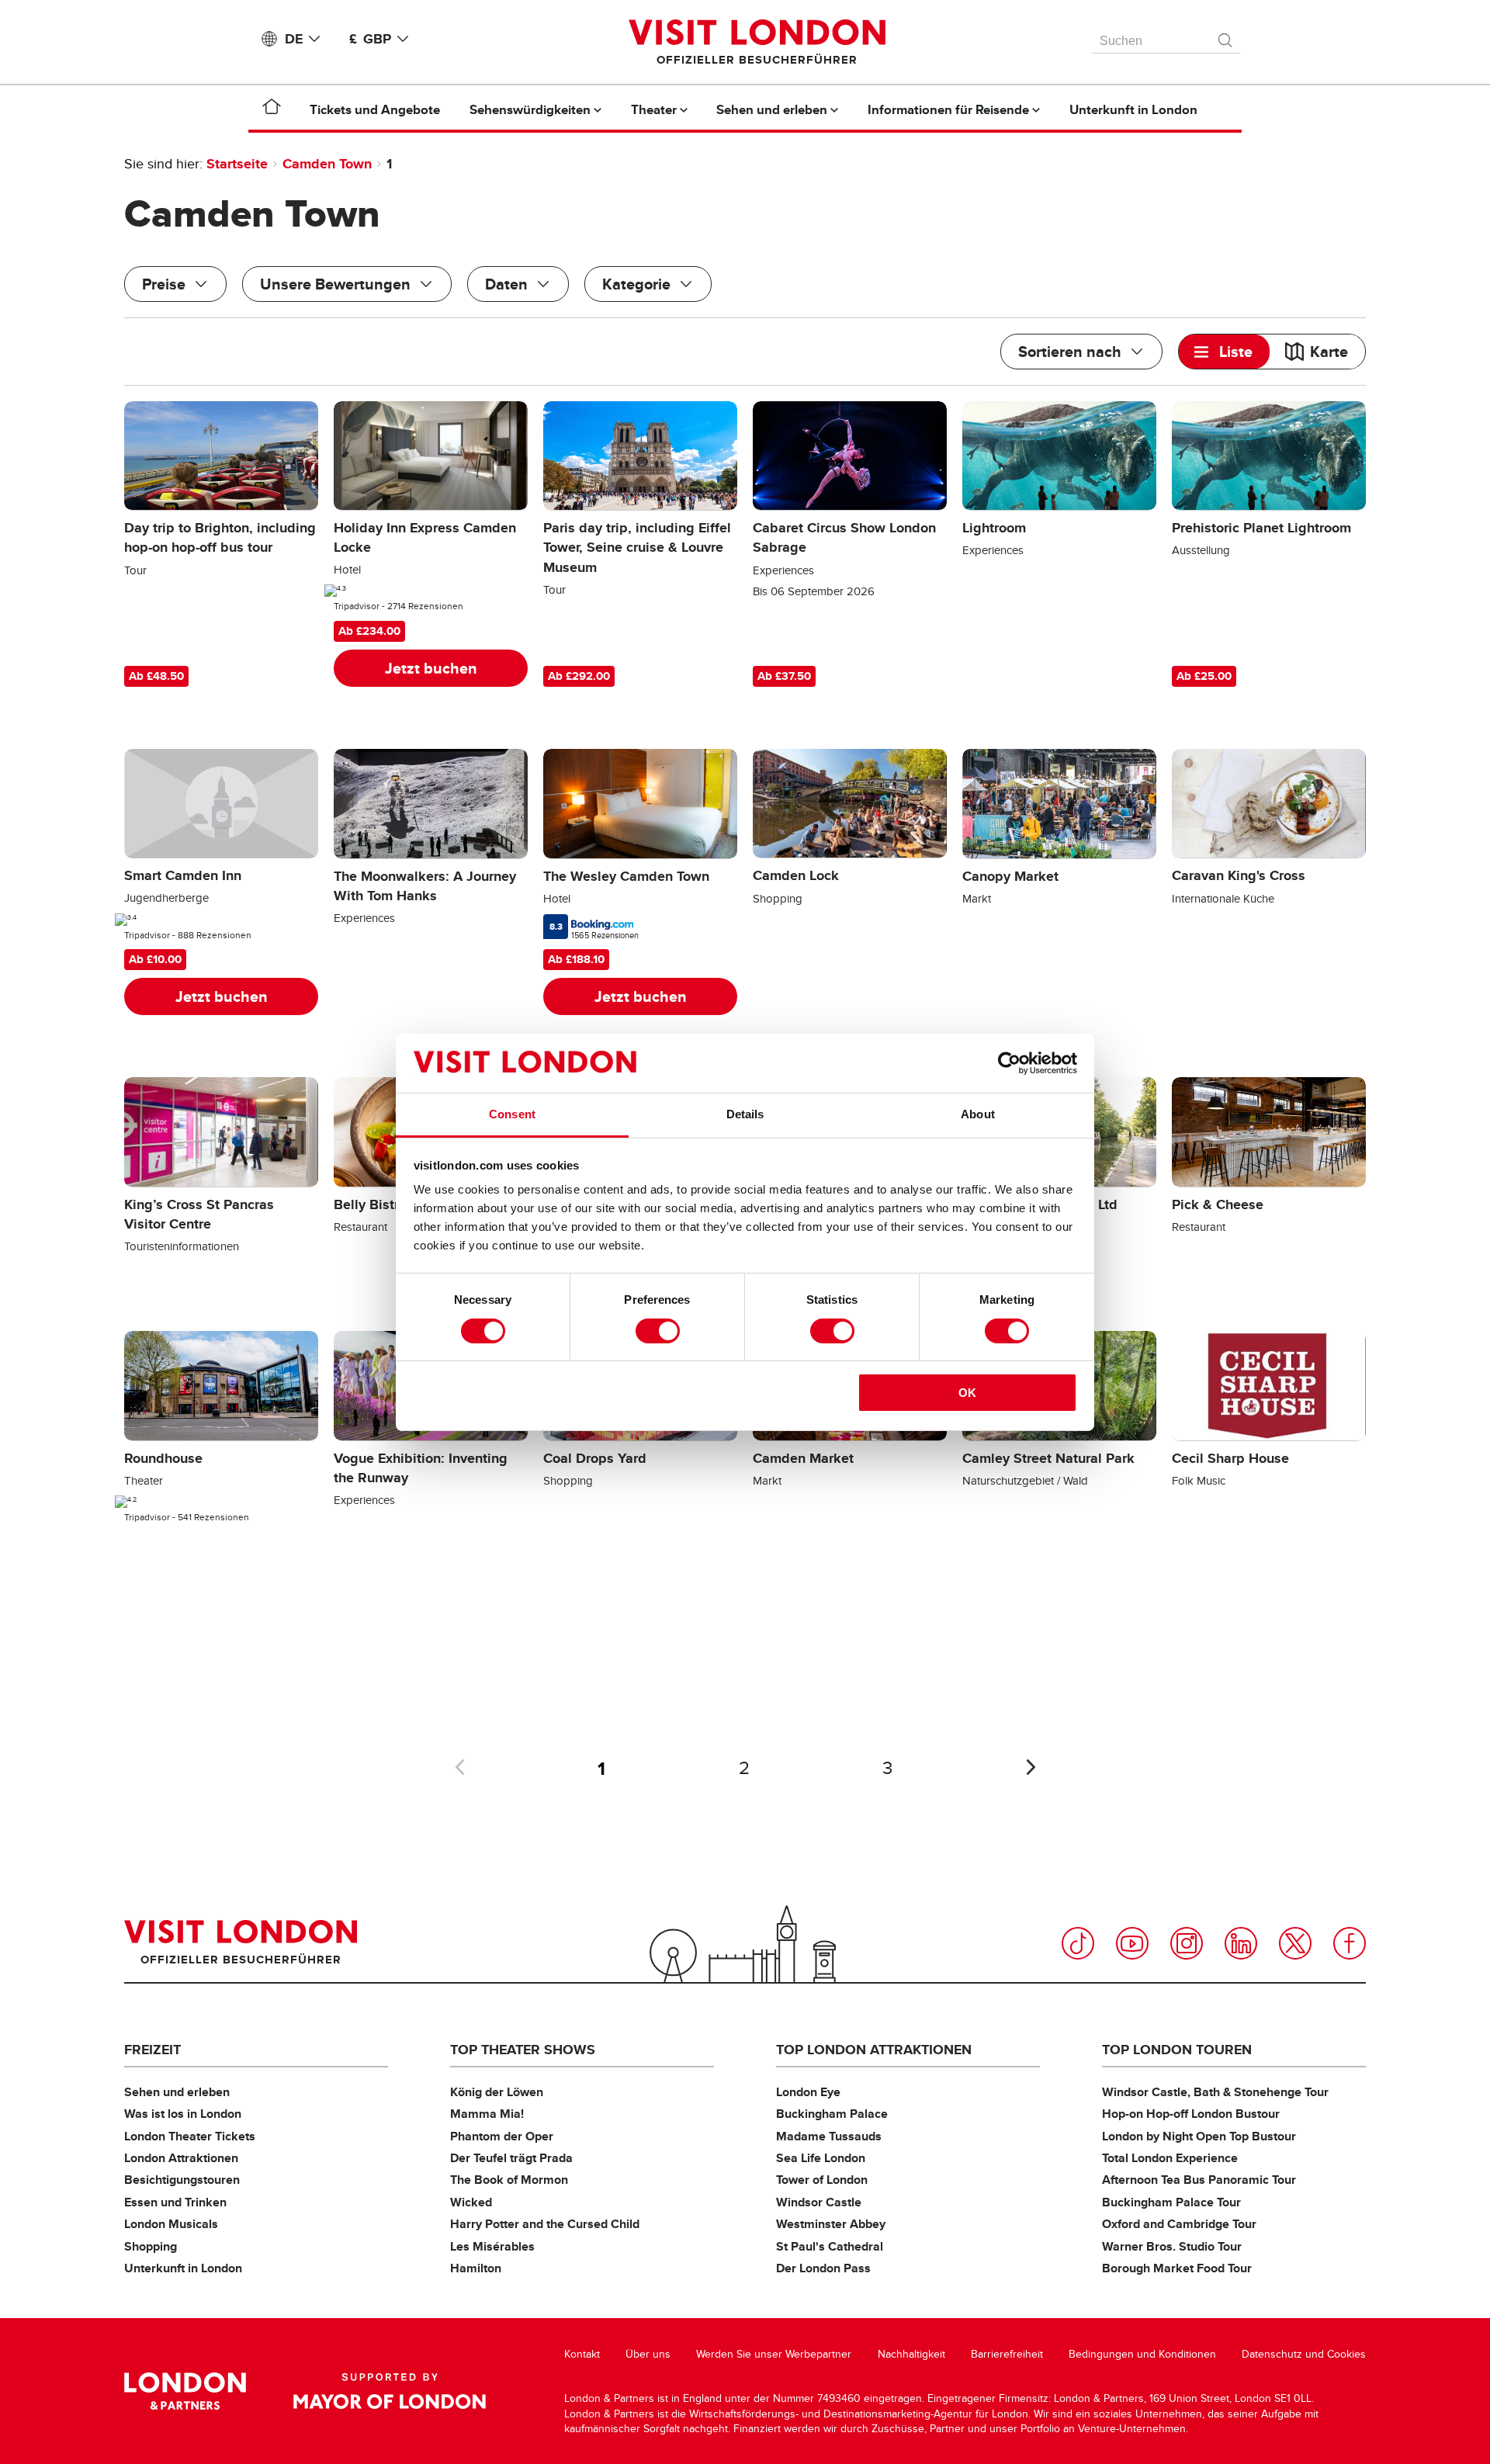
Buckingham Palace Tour (1171, 2202)
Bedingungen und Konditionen (1142, 2354)
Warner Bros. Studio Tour (1172, 2246)
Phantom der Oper (502, 2136)
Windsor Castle (819, 2202)
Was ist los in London (183, 2114)
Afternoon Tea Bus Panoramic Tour (1199, 2180)
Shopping (151, 2246)
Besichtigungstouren (182, 2180)
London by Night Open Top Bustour (1199, 2136)
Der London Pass (823, 2268)
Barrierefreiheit (1007, 2354)
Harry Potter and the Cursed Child (545, 2224)
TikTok (1078, 1943)
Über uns (648, 2354)
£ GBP (370, 39)
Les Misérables (492, 2246)
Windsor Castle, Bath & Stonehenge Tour (1215, 2092)
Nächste (1031, 1767)
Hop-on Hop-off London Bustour (1191, 2114)
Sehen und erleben (177, 2092)
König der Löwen (497, 2092)
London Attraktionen (181, 2158)
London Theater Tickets (190, 2136)
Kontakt (582, 2354)
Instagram (1187, 1943)
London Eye (808, 2092)
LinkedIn (1241, 1943)
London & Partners (185, 2391)
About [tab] (978, 1114)
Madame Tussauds (829, 2136)
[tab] (1224, 352)
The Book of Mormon (509, 2180)
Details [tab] (745, 1114)
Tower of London (822, 2180)
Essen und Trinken (175, 2202)
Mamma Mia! (487, 2114)
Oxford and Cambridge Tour (1179, 2224)
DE (294, 39)
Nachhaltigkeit (911, 2354)
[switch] (658, 1331)
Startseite (237, 164)
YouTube (1132, 1943)
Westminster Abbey (831, 2224)
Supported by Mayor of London (390, 2391)
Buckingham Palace (832, 2114)
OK (967, 1393)
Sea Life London (821, 2158)
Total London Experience (1170, 2158)
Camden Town (327, 164)
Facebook (1350, 1943)
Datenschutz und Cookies (1304, 2354)
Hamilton (476, 2268)
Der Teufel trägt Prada (511, 2158)
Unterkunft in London (183, 2268)
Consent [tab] (512, 1114)
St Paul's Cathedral (830, 2246)
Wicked (471, 2202)
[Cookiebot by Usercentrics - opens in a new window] (1009, 1063)
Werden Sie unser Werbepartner (774, 2354)
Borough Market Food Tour (1177, 2268)
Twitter (1295, 1943)
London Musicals (171, 2224)
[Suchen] (1226, 36)
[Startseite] (272, 109)
